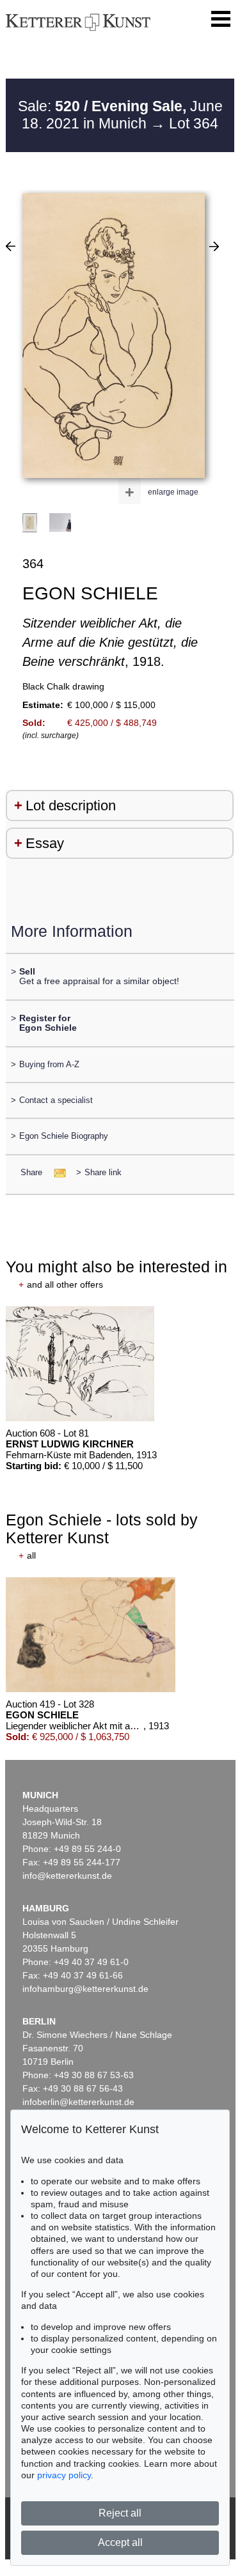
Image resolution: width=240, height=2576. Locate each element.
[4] (214, 246)
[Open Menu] (221, 19)
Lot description (71, 806)
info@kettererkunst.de (67, 1876)
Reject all (120, 2513)
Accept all (120, 2542)
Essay (45, 843)
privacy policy (64, 2475)
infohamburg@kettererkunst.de (85, 1989)
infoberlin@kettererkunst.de (78, 2102)
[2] (11, 246)
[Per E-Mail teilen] (56, 1172)
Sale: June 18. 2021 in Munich (120, 115)
